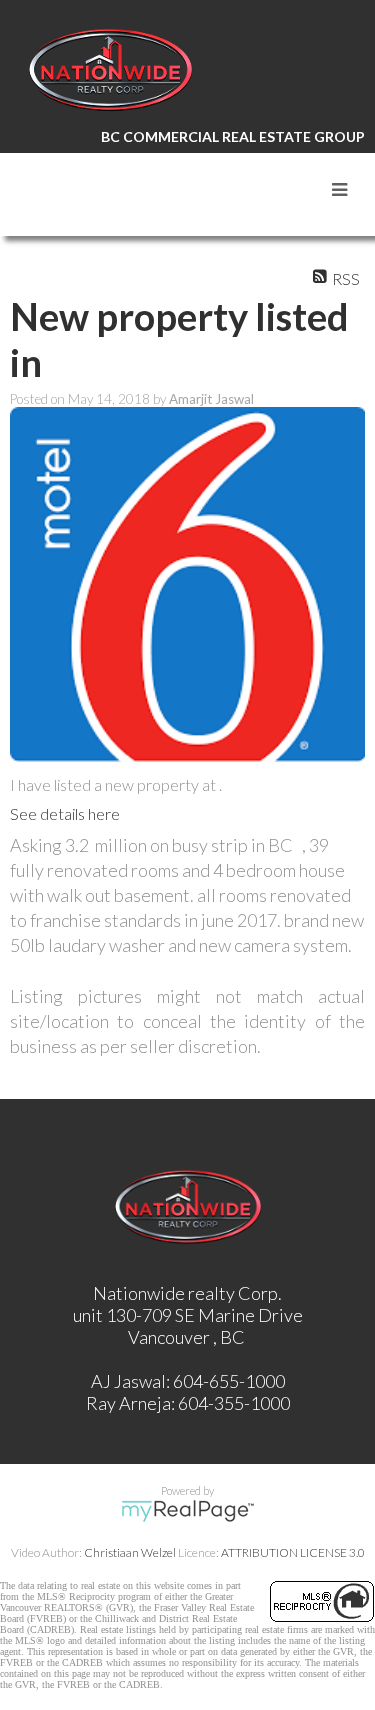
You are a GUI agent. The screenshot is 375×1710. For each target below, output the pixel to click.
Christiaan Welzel (130, 1552)
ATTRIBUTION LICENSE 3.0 (293, 1552)
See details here (65, 813)
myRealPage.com (187, 1511)
